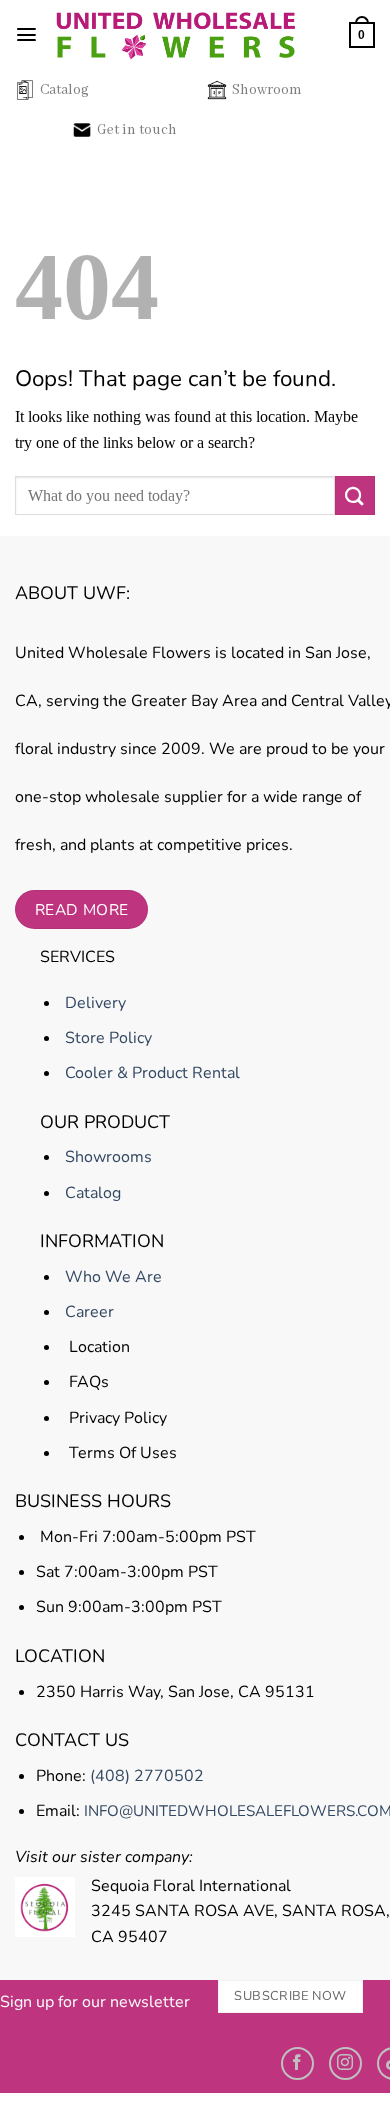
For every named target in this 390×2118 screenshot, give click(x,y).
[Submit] (355, 495)
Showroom (267, 90)
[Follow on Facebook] (297, 2063)
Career (87, 1312)
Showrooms (106, 1157)
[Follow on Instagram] (345, 2063)
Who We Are (111, 1277)
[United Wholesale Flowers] (176, 35)
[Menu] (26, 34)
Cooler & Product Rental (150, 1073)
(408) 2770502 (147, 1776)
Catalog (64, 90)
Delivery (93, 1003)
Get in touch (137, 130)
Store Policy (106, 1038)
